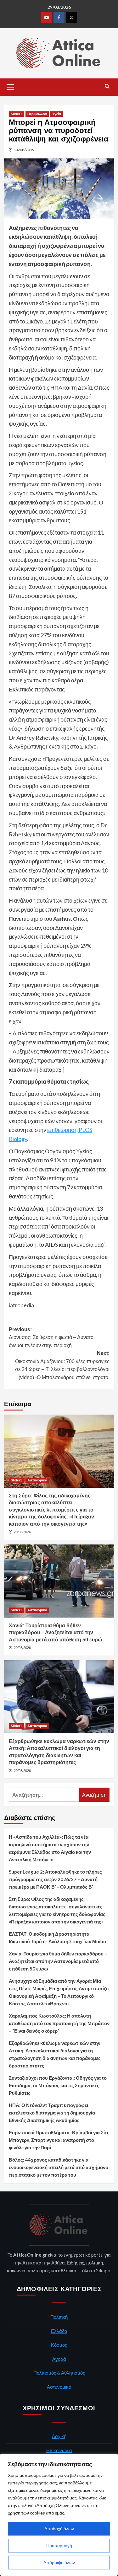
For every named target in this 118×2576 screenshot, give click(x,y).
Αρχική (59, 2436)
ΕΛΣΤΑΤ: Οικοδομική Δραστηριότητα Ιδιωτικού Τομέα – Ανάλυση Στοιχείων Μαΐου (57, 1938)
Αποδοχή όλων (59, 2528)
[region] (59, 2515)
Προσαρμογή (59, 2545)
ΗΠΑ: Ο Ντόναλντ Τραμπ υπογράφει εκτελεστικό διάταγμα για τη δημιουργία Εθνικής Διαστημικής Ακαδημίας (52, 2113)
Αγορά (59, 2359)
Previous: (52, 1337)
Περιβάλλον (37, 114)
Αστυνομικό (37, 1480)
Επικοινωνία (59, 2450)
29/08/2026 (22, 1532)
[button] (10, 86)
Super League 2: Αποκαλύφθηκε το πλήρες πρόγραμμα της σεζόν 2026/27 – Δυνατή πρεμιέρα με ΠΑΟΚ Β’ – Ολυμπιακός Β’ (55, 1879)
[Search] (107, 86)
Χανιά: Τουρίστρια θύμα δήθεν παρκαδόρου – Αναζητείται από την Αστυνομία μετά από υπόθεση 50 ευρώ (56, 1633)
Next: (62, 1365)
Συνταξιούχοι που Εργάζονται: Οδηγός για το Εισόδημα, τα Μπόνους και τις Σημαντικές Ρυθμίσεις (58, 2085)
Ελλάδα (59, 2331)
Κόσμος (59, 2345)
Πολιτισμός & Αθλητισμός (59, 2373)
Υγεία (57, 114)
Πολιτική (59, 2317)
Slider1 (16, 114)
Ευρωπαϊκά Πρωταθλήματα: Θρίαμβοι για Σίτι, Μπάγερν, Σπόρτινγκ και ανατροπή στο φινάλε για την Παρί (59, 2140)
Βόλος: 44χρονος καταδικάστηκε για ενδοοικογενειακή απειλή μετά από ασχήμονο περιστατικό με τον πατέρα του (59, 2167)
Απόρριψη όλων (59, 2562)
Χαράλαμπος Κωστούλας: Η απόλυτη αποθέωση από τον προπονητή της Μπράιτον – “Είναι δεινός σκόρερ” (59, 2023)
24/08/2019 (24, 150)
